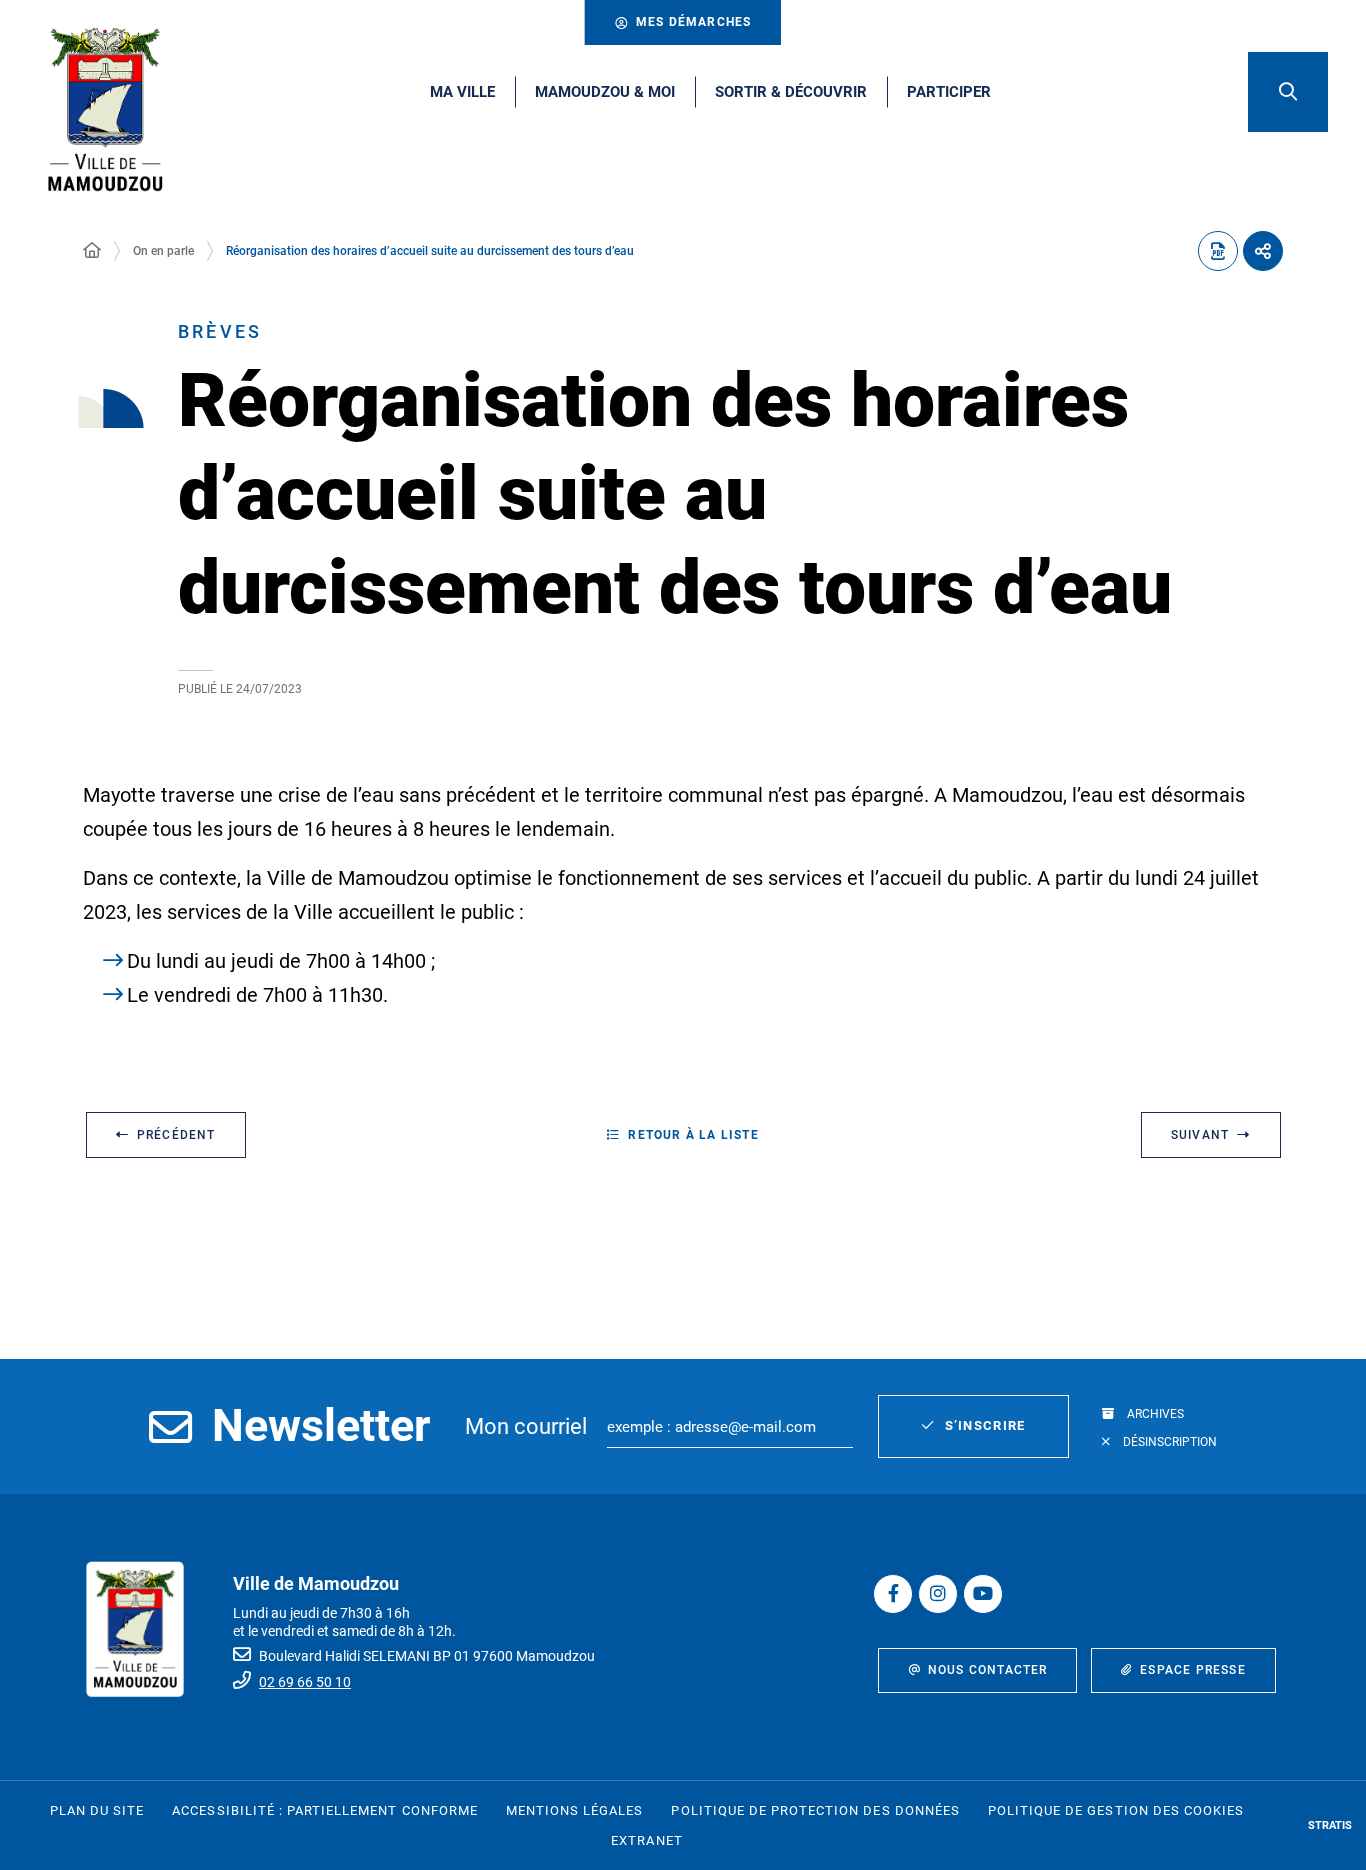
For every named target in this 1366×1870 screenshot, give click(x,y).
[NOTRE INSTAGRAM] (938, 1594)
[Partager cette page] (1263, 251)
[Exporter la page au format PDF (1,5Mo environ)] (1218, 251)
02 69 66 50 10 (305, 1682)
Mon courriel (526, 1426)
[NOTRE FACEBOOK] (893, 1594)
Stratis (1330, 1825)
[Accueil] (92, 251)
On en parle (163, 251)
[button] (1288, 92)
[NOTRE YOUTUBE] (983, 1594)
